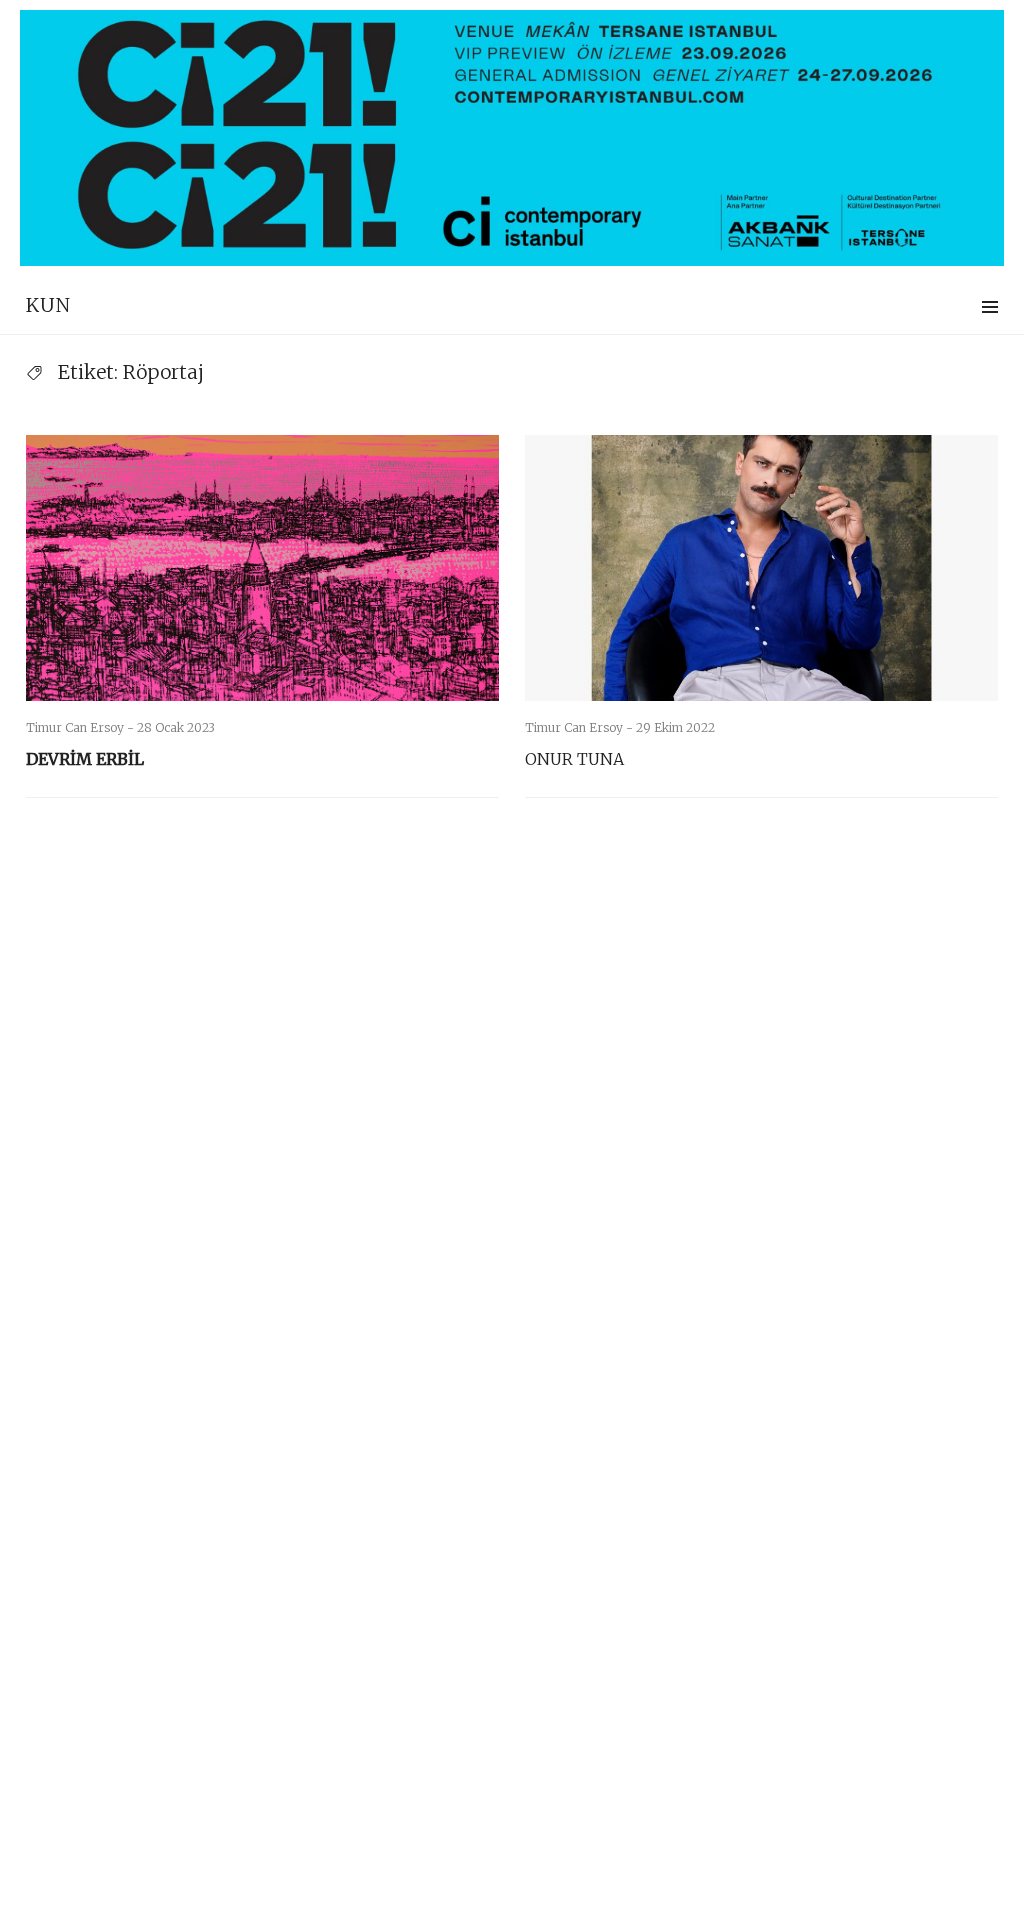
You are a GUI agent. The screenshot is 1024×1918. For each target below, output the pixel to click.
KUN (48, 305)
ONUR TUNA (574, 759)
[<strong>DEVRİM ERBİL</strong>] (262, 568)
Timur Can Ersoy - (81, 727)
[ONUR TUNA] (761, 568)
